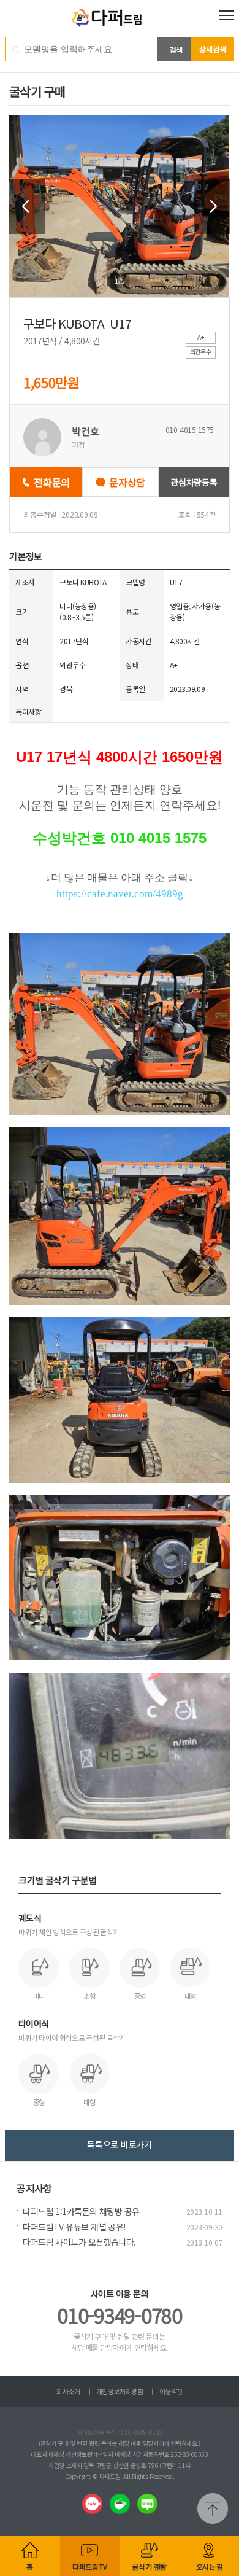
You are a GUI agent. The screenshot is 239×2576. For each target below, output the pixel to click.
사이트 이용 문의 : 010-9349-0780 (120, 2432)
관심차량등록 (194, 482)
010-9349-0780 (119, 2315)
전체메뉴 (227, 15)
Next (212, 206)
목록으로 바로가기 (119, 2144)
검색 (176, 49)
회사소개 (68, 2391)
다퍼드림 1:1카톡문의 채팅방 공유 (81, 2211)
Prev (27, 206)
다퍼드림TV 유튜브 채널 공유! (74, 2227)
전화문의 (52, 482)
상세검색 (213, 49)
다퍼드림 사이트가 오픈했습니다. (79, 2242)
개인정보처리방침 (120, 2391)
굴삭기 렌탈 (149, 2566)
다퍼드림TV (90, 2566)
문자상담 (127, 482)
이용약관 (171, 2391)
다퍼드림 (120, 18)
